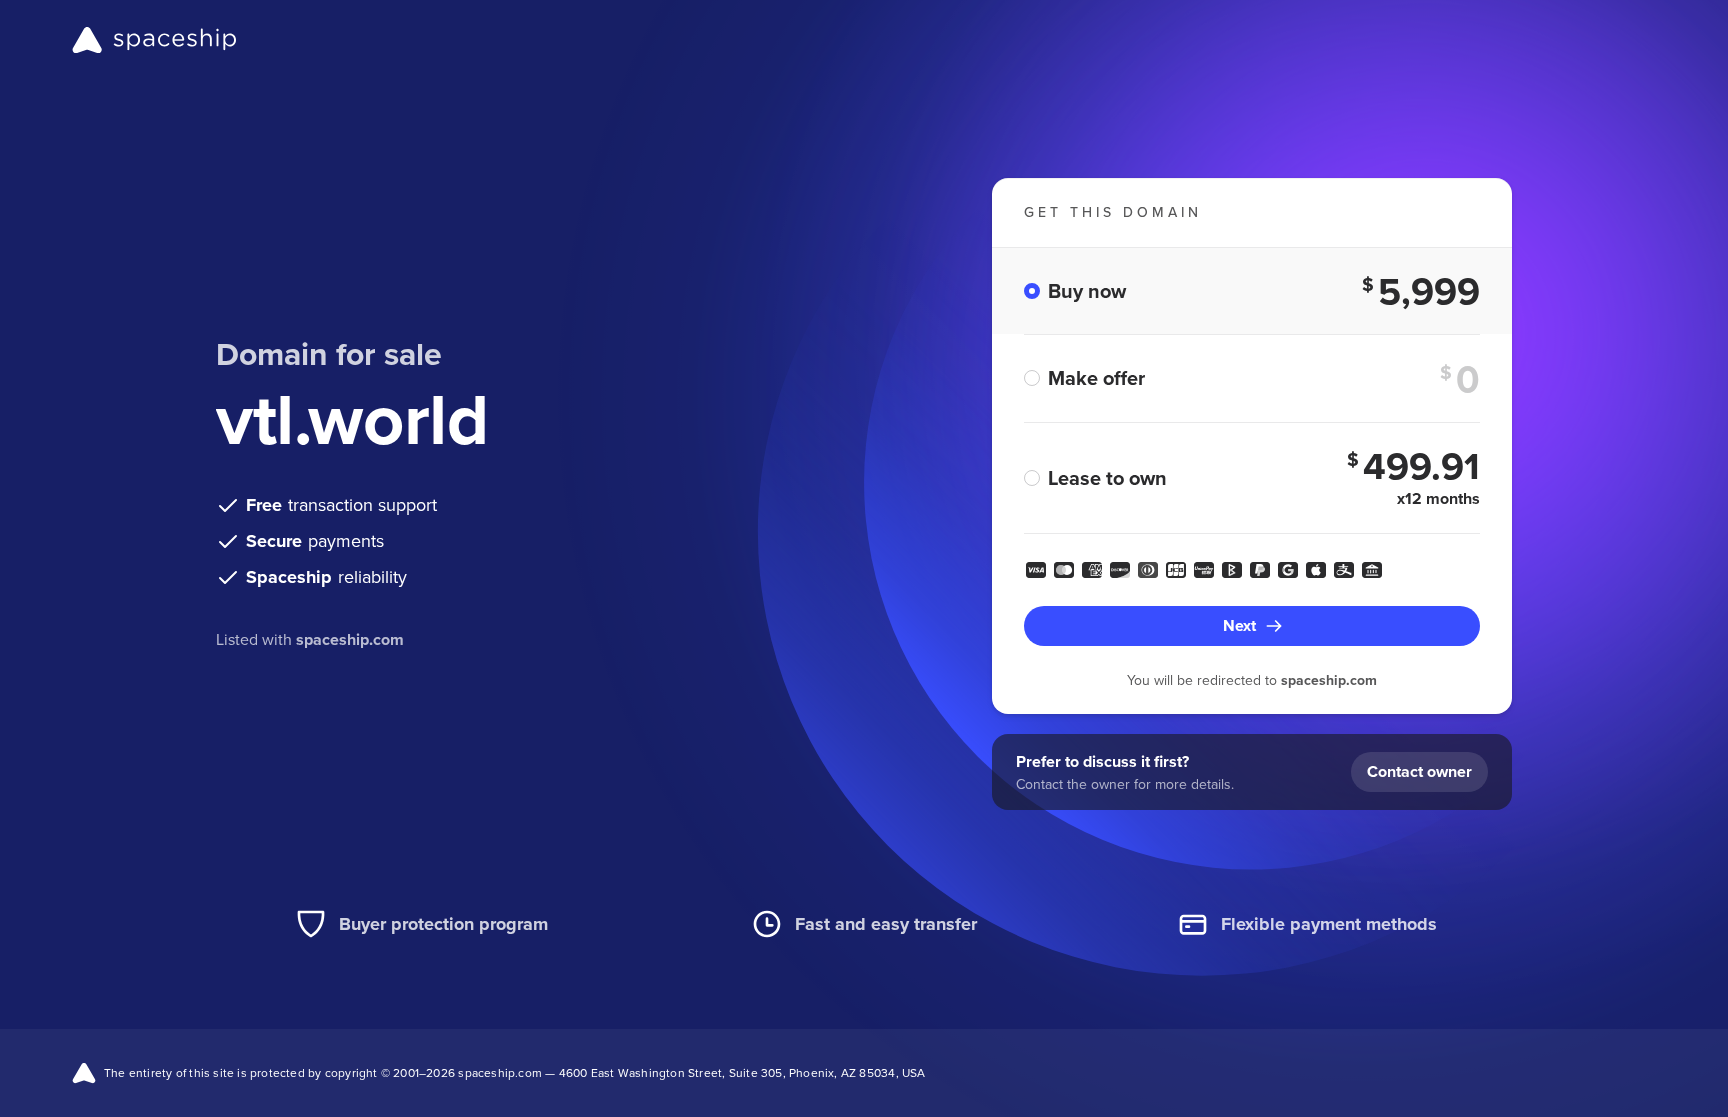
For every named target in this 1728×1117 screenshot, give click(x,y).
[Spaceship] (154, 40)
